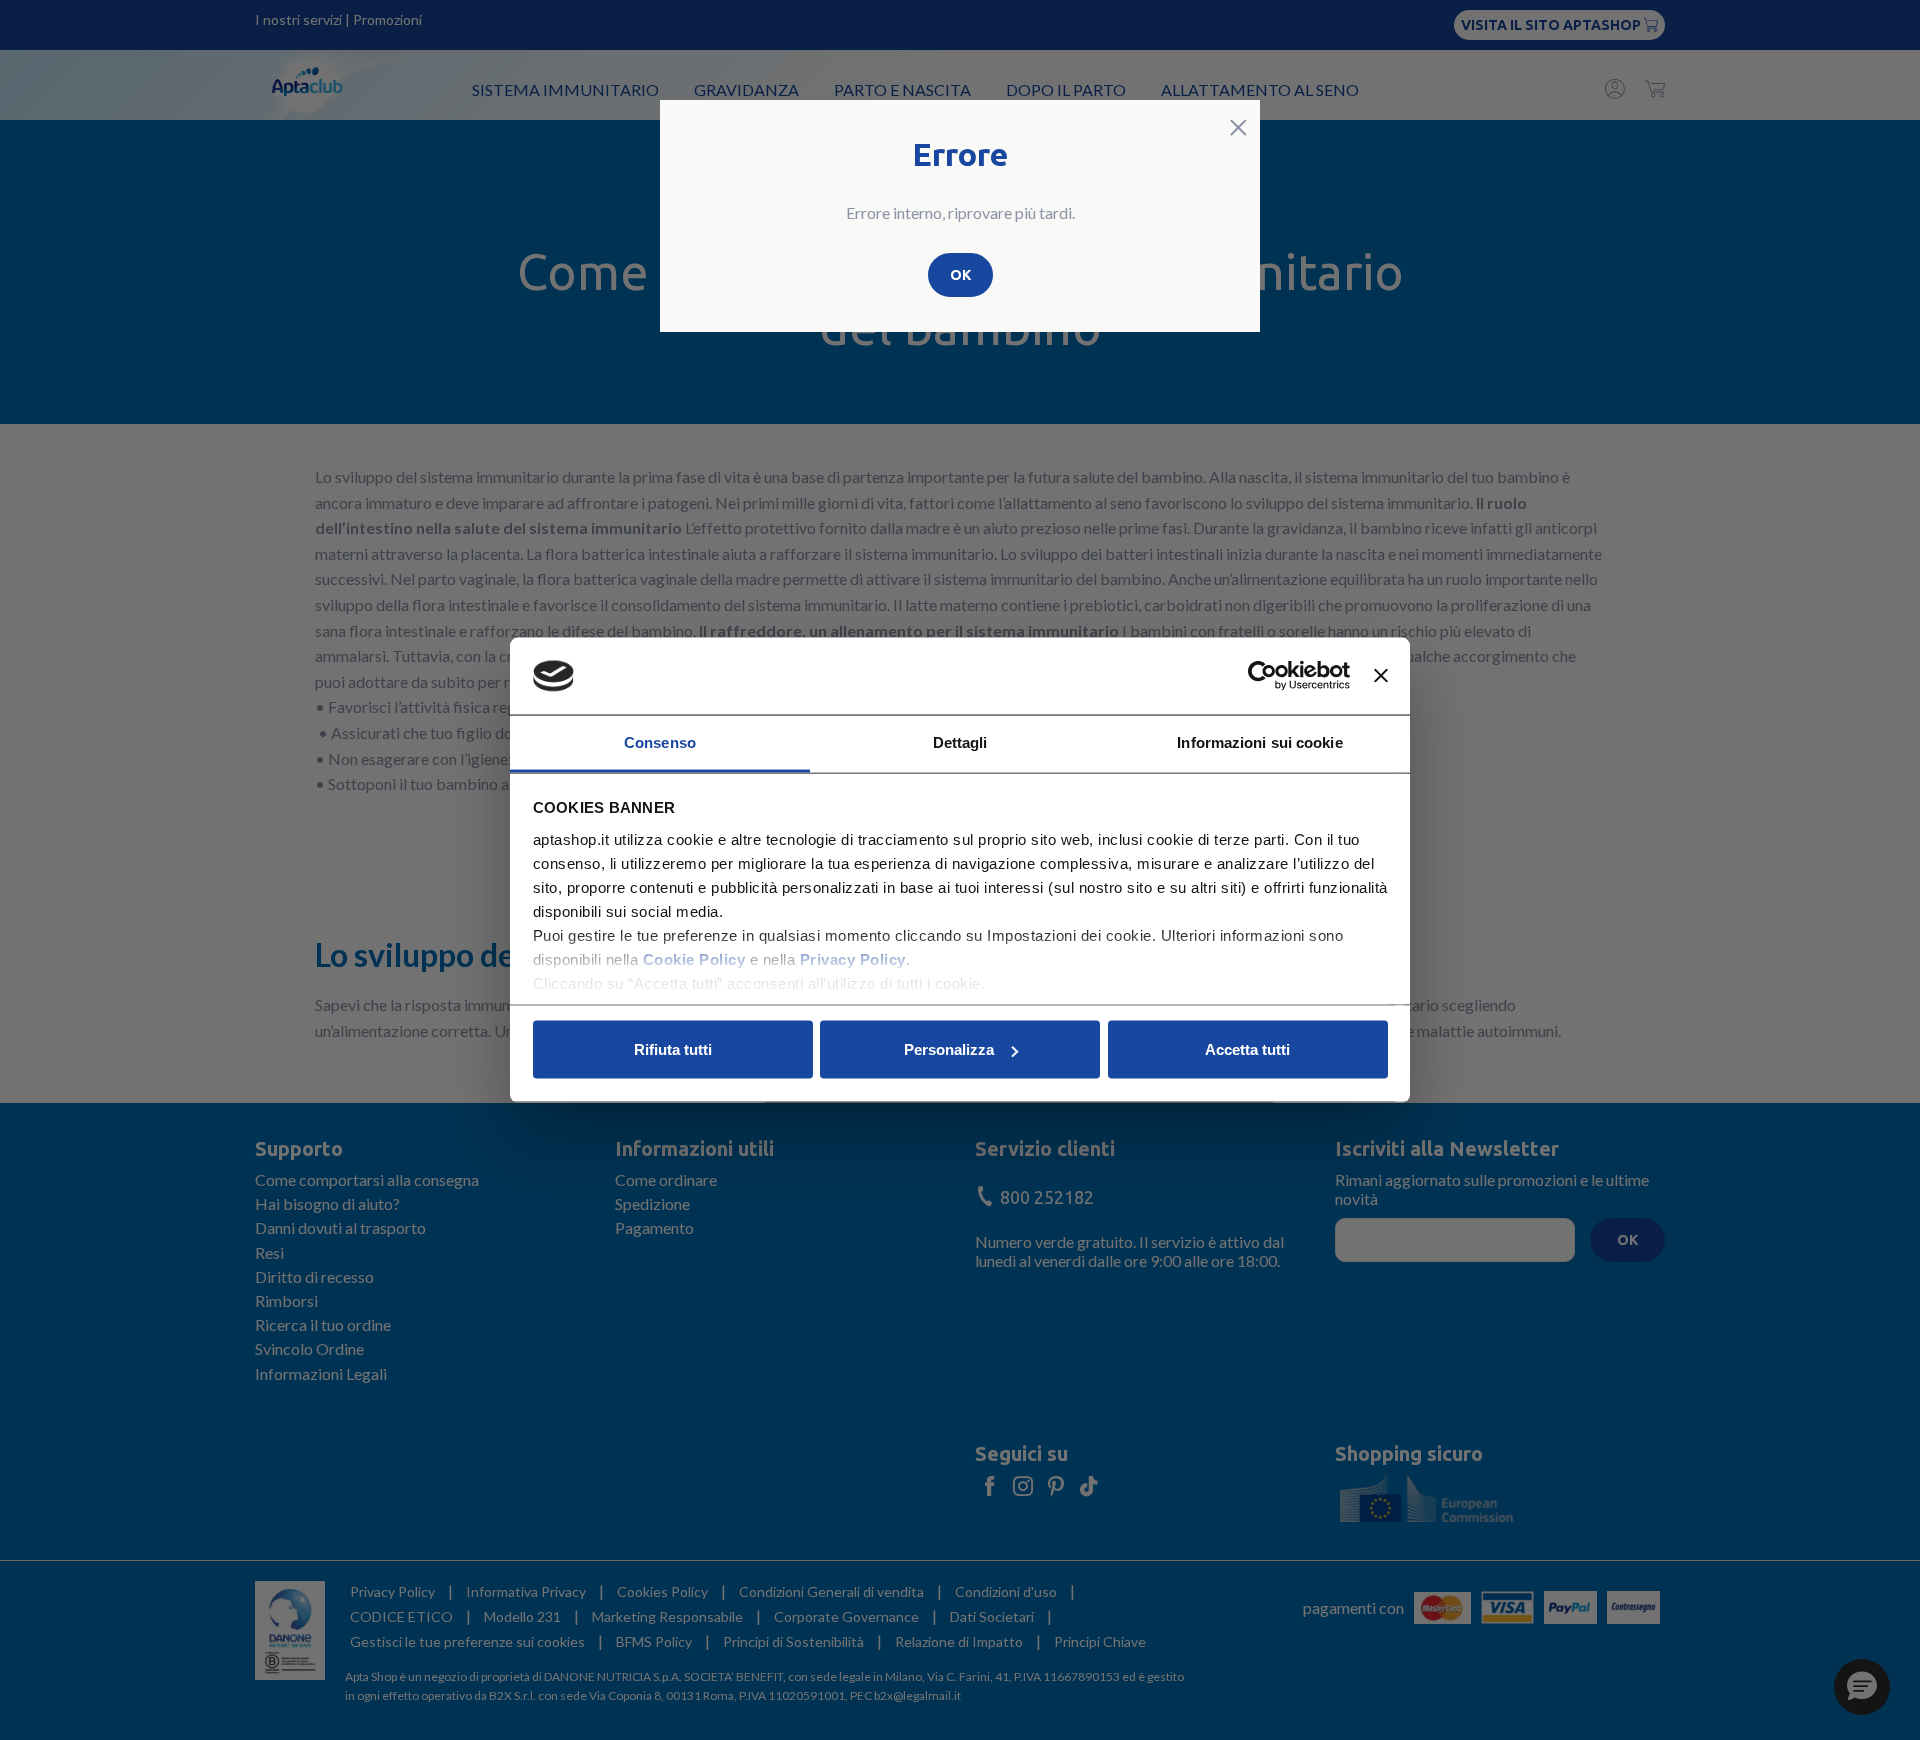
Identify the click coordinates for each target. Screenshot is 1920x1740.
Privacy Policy (853, 958)
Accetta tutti (1247, 1049)
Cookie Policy (694, 958)
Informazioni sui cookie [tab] (1259, 741)
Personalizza (949, 1049)
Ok (960, 275)
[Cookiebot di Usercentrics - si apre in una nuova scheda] (1262, 676)
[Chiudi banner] (1381, 676)
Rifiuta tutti (673, 1049)
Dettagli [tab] (960, 741)
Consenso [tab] (660, 741)
